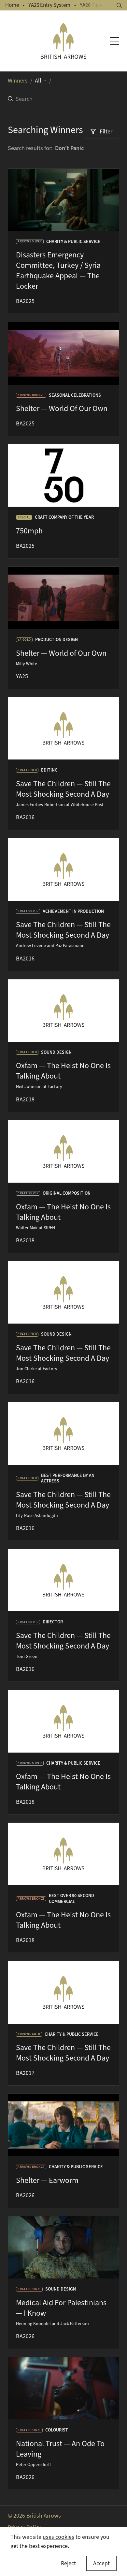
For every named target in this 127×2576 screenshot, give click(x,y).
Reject (68, 2563)
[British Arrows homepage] (64, 41)
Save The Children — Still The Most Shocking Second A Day (63, 789)
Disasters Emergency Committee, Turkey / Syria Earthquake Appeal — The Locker (58, 270)
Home (12, 5)
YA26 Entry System (49, 5)
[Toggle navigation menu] (115, 41)
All (38, 81)
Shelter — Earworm (47, 2180)
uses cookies (58, 2537)
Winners (18, 81)
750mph (29, 531)
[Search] (119, 5)
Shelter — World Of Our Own (62, 408)
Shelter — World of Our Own (61, 653)
